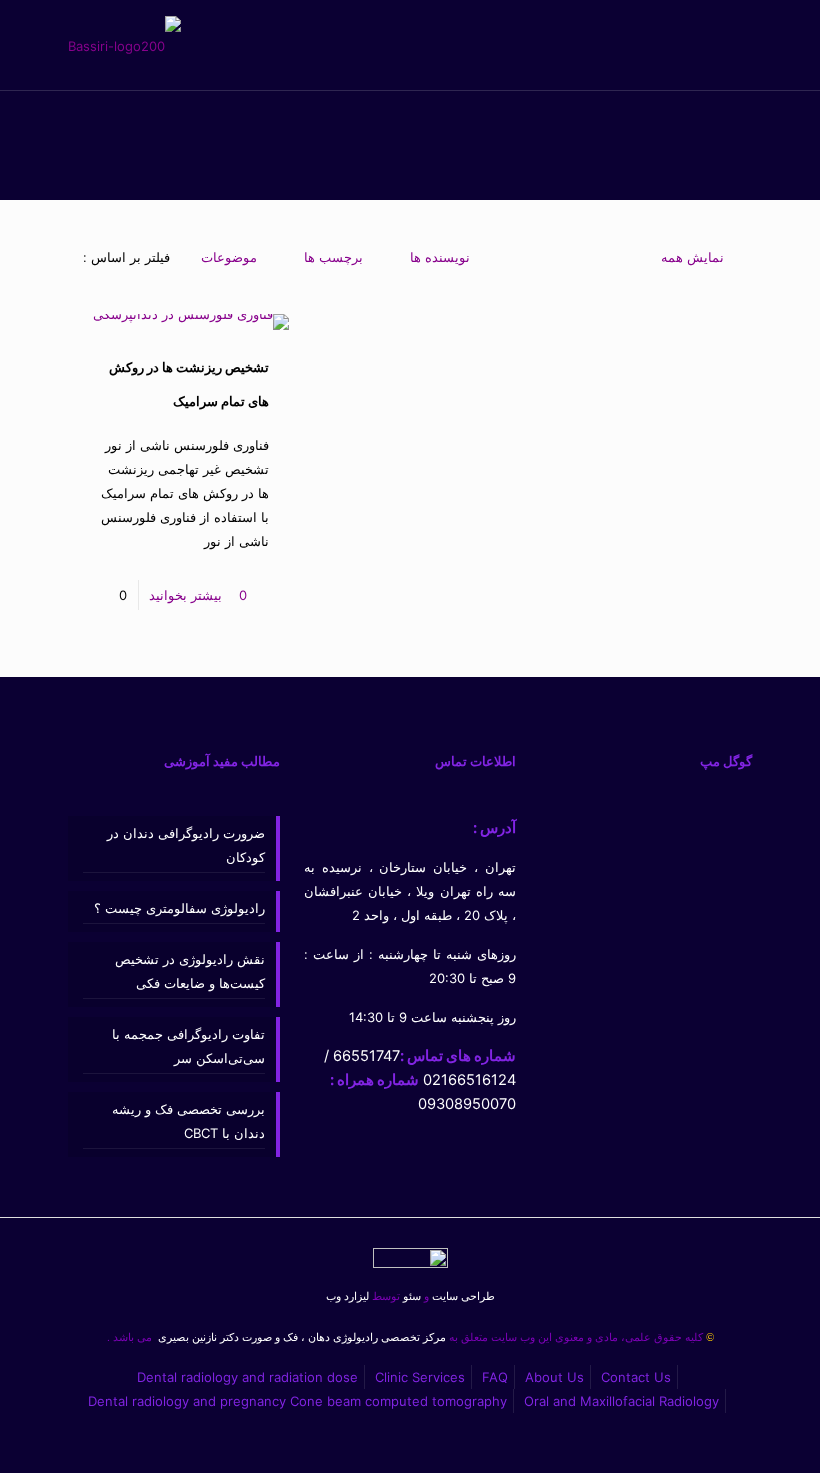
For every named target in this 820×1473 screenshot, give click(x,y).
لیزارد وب (347, 1296)
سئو (412, 1296)
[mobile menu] (105, 45)
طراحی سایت (459, 1296)
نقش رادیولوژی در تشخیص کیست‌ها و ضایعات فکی (190, 971)
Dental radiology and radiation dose (247, 1377)
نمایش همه (692, 257)
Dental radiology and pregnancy (187, 1401)
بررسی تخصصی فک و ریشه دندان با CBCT (188, 1121)
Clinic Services (420, 1377)
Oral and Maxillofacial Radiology (621, 1401)
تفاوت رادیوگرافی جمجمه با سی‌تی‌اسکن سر (188, 1046)
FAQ (495, 1377)
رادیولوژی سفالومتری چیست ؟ (179, 908)
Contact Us (636, 1377)
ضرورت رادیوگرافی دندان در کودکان (186, 845)
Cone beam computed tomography (398, 1401)
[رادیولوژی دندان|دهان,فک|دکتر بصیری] (124, 45)
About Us (554, 1377)
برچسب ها (333, 257)
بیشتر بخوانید (185, 595)
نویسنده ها (440, 257)
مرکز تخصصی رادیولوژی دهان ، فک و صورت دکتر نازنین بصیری (300, 1337)
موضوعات (229, 257)
